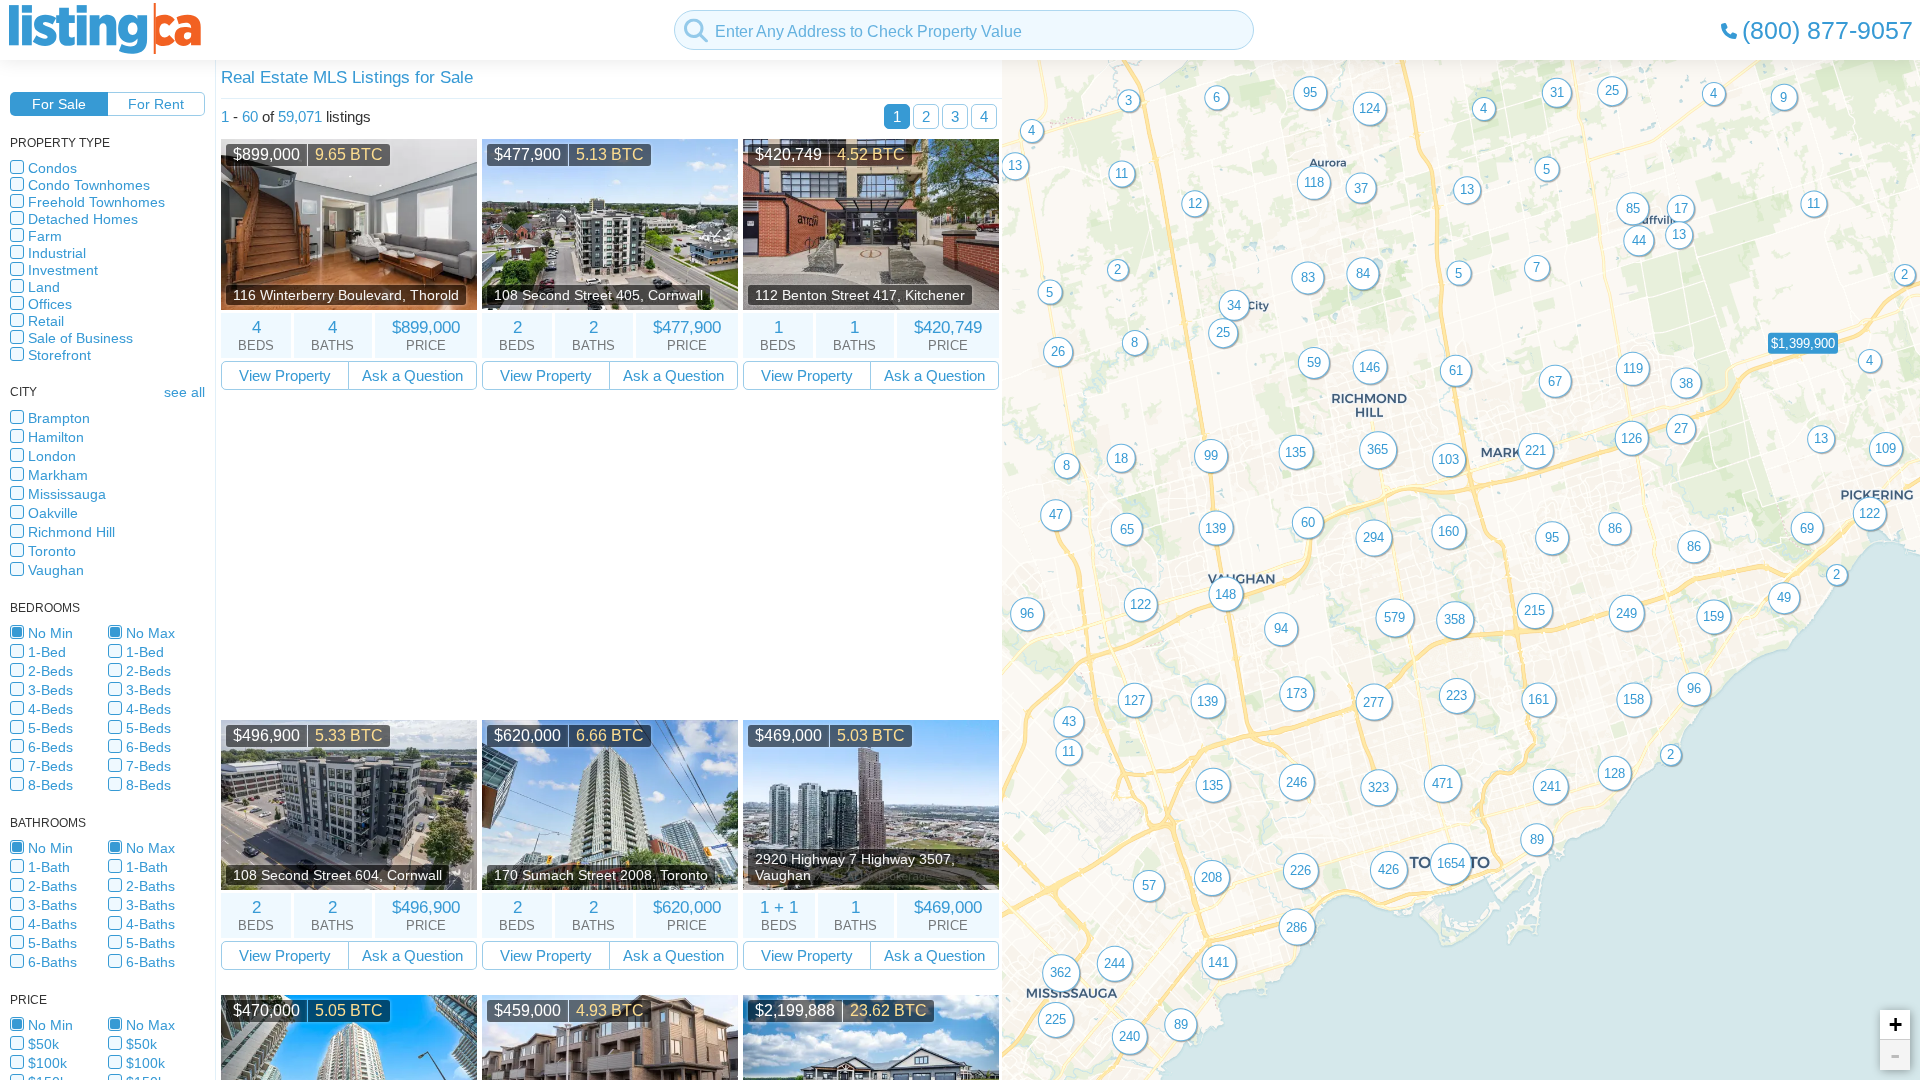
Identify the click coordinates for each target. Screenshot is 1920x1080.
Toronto (52, 551)
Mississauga (67, 494)
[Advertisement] (610, 555)
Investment (63, 270)
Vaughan (56, 570)
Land (44, 287)
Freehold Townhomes (96, 202)
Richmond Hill (71, 532)
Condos (52, 168)
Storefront (59, 355)
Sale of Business (80, 338)
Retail (46, 321)
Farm (45, 236)
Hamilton (56, 437)
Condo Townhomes (89, 185)
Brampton (59, 418)
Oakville (53, 513)
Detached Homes (83, 219)
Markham (58, 475)
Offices (50, 304)
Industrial (57, 253)
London (52, 456)
